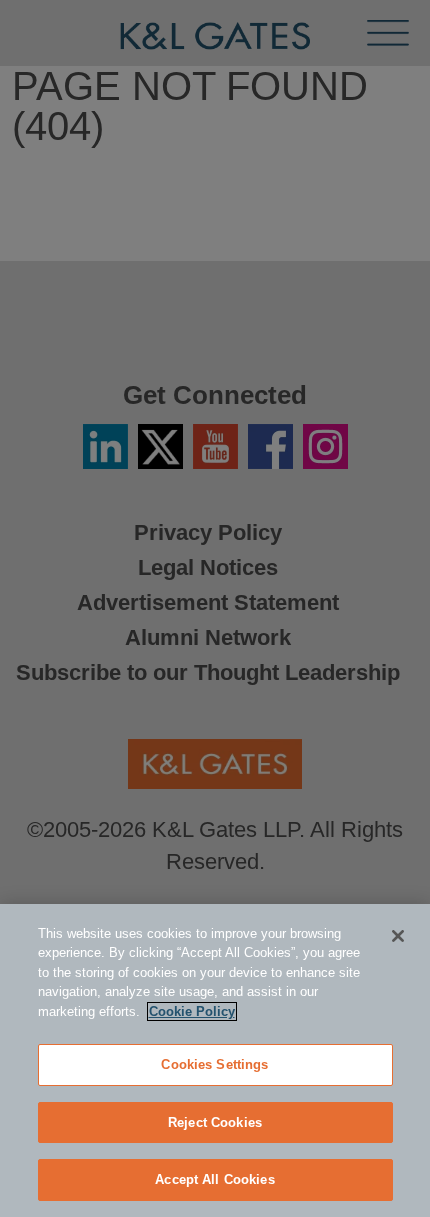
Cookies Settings (214, 1064)
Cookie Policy (192, 1011)
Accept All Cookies (214, 1179)
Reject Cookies (215, 1122)
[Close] (398, 936)
